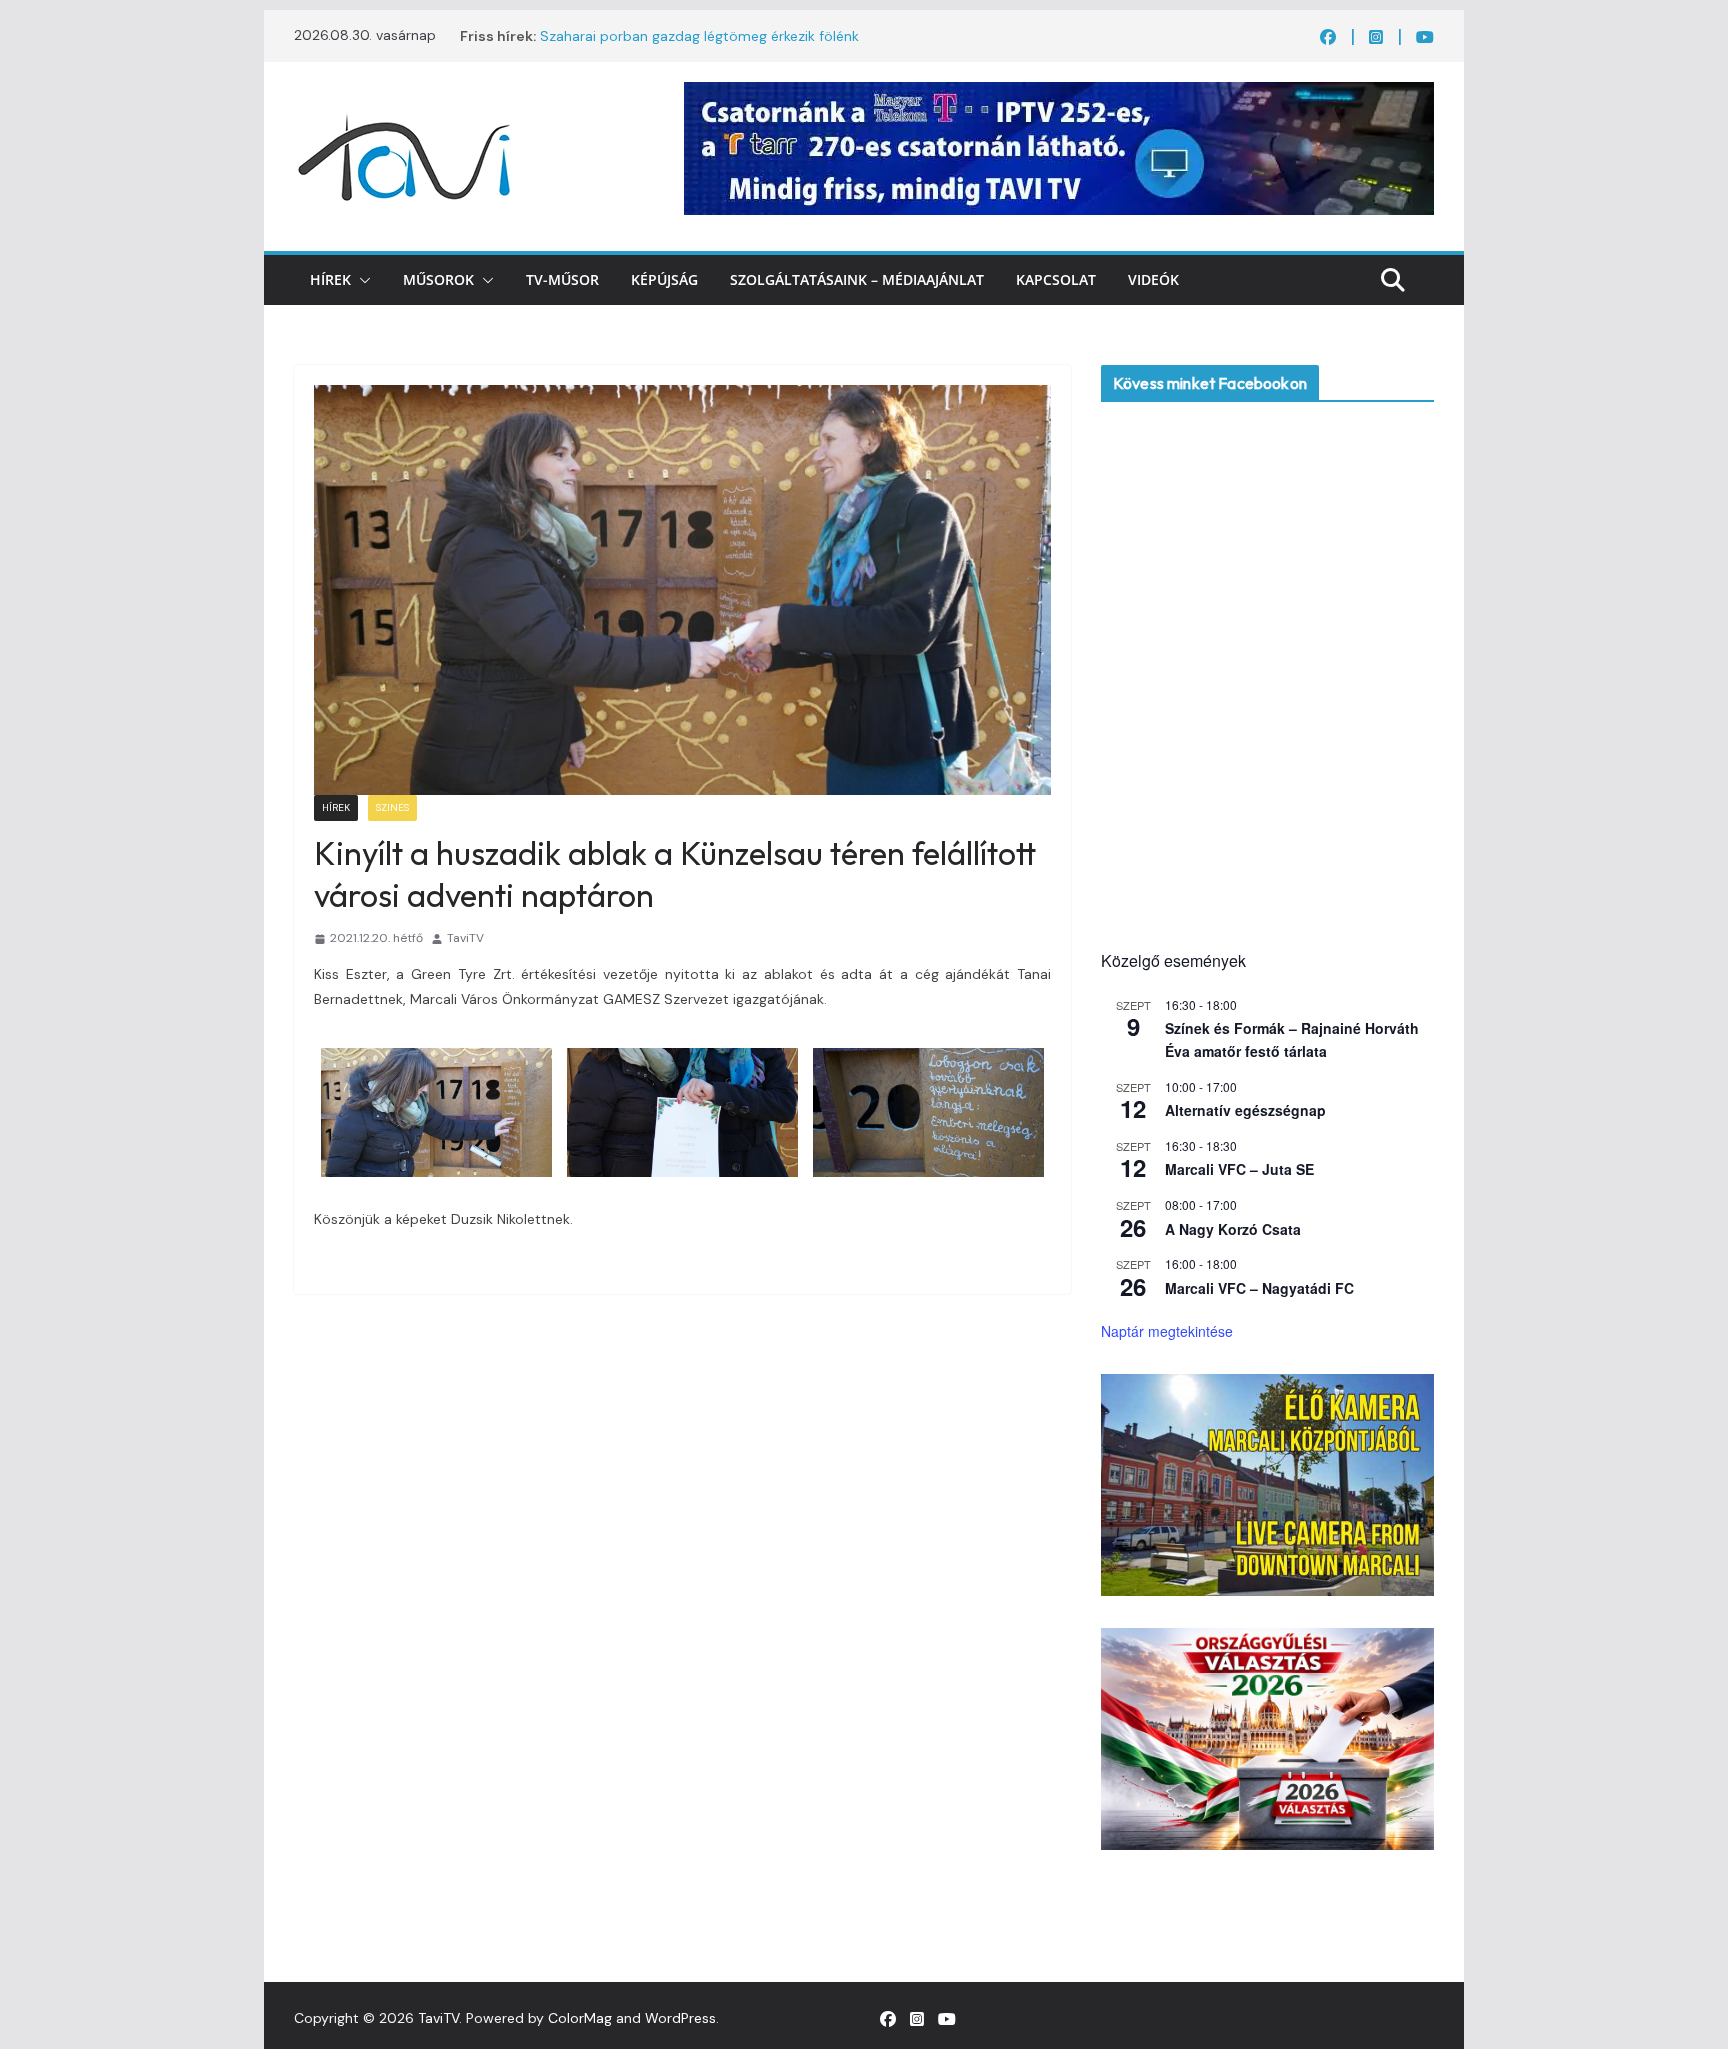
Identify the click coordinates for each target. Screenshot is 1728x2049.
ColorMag (580, 2018)
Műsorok (438, 279)
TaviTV (465, 938)
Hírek (330, 279)
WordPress (680, 2018)
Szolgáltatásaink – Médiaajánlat (857, 279)
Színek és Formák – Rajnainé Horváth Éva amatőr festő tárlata (1292, 1039)
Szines (392, 807)
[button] (361, 280)
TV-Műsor (562, 279)
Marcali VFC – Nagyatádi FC (1259, 1288)
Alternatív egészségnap (1245, 1110)
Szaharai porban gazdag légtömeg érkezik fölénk (699, 36)
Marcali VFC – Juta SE (1239, 1169)
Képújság (664, 279)
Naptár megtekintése (1167, 1331)
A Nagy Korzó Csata (1233, 1229)
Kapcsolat (1056, 279)
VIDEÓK (1153, 279)
